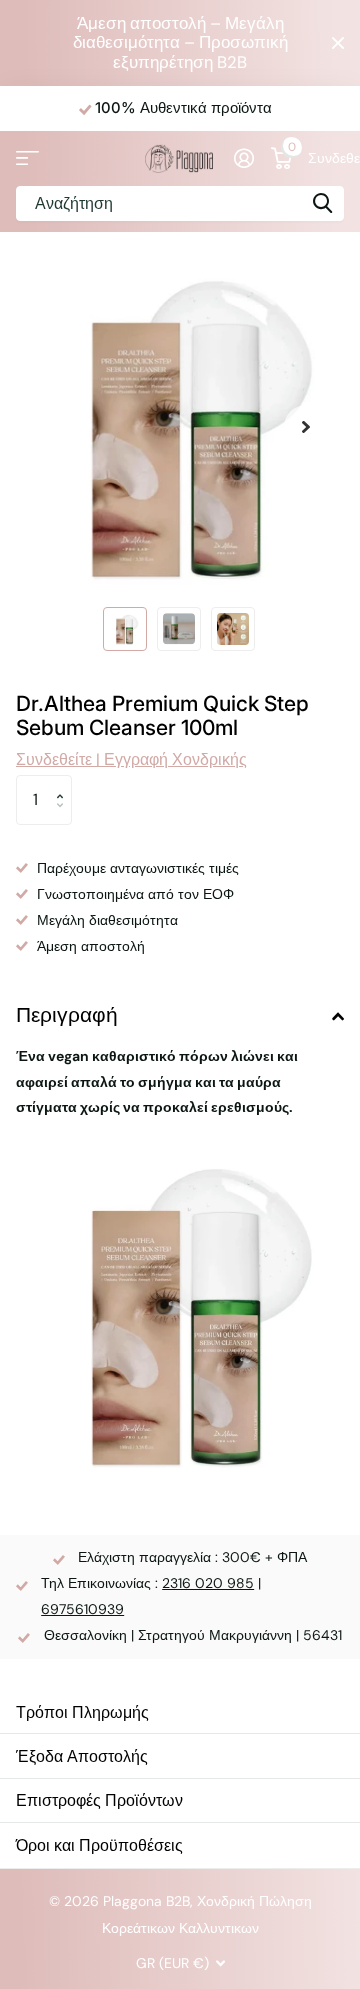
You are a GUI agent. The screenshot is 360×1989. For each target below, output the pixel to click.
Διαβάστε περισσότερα (284, 108)
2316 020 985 (208, 1583)
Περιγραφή (67, 1014)
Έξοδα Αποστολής (82, 1756)
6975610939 (82, 1609)
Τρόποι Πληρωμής (82, 1712)
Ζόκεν (322, 203)
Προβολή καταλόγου (27, 158)
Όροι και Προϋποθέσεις (99, 1845)
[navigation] (125, 629)
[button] (306, 427)
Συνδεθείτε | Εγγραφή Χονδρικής (326, 158)
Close (338, 43)
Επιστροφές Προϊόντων (99, 1800)
